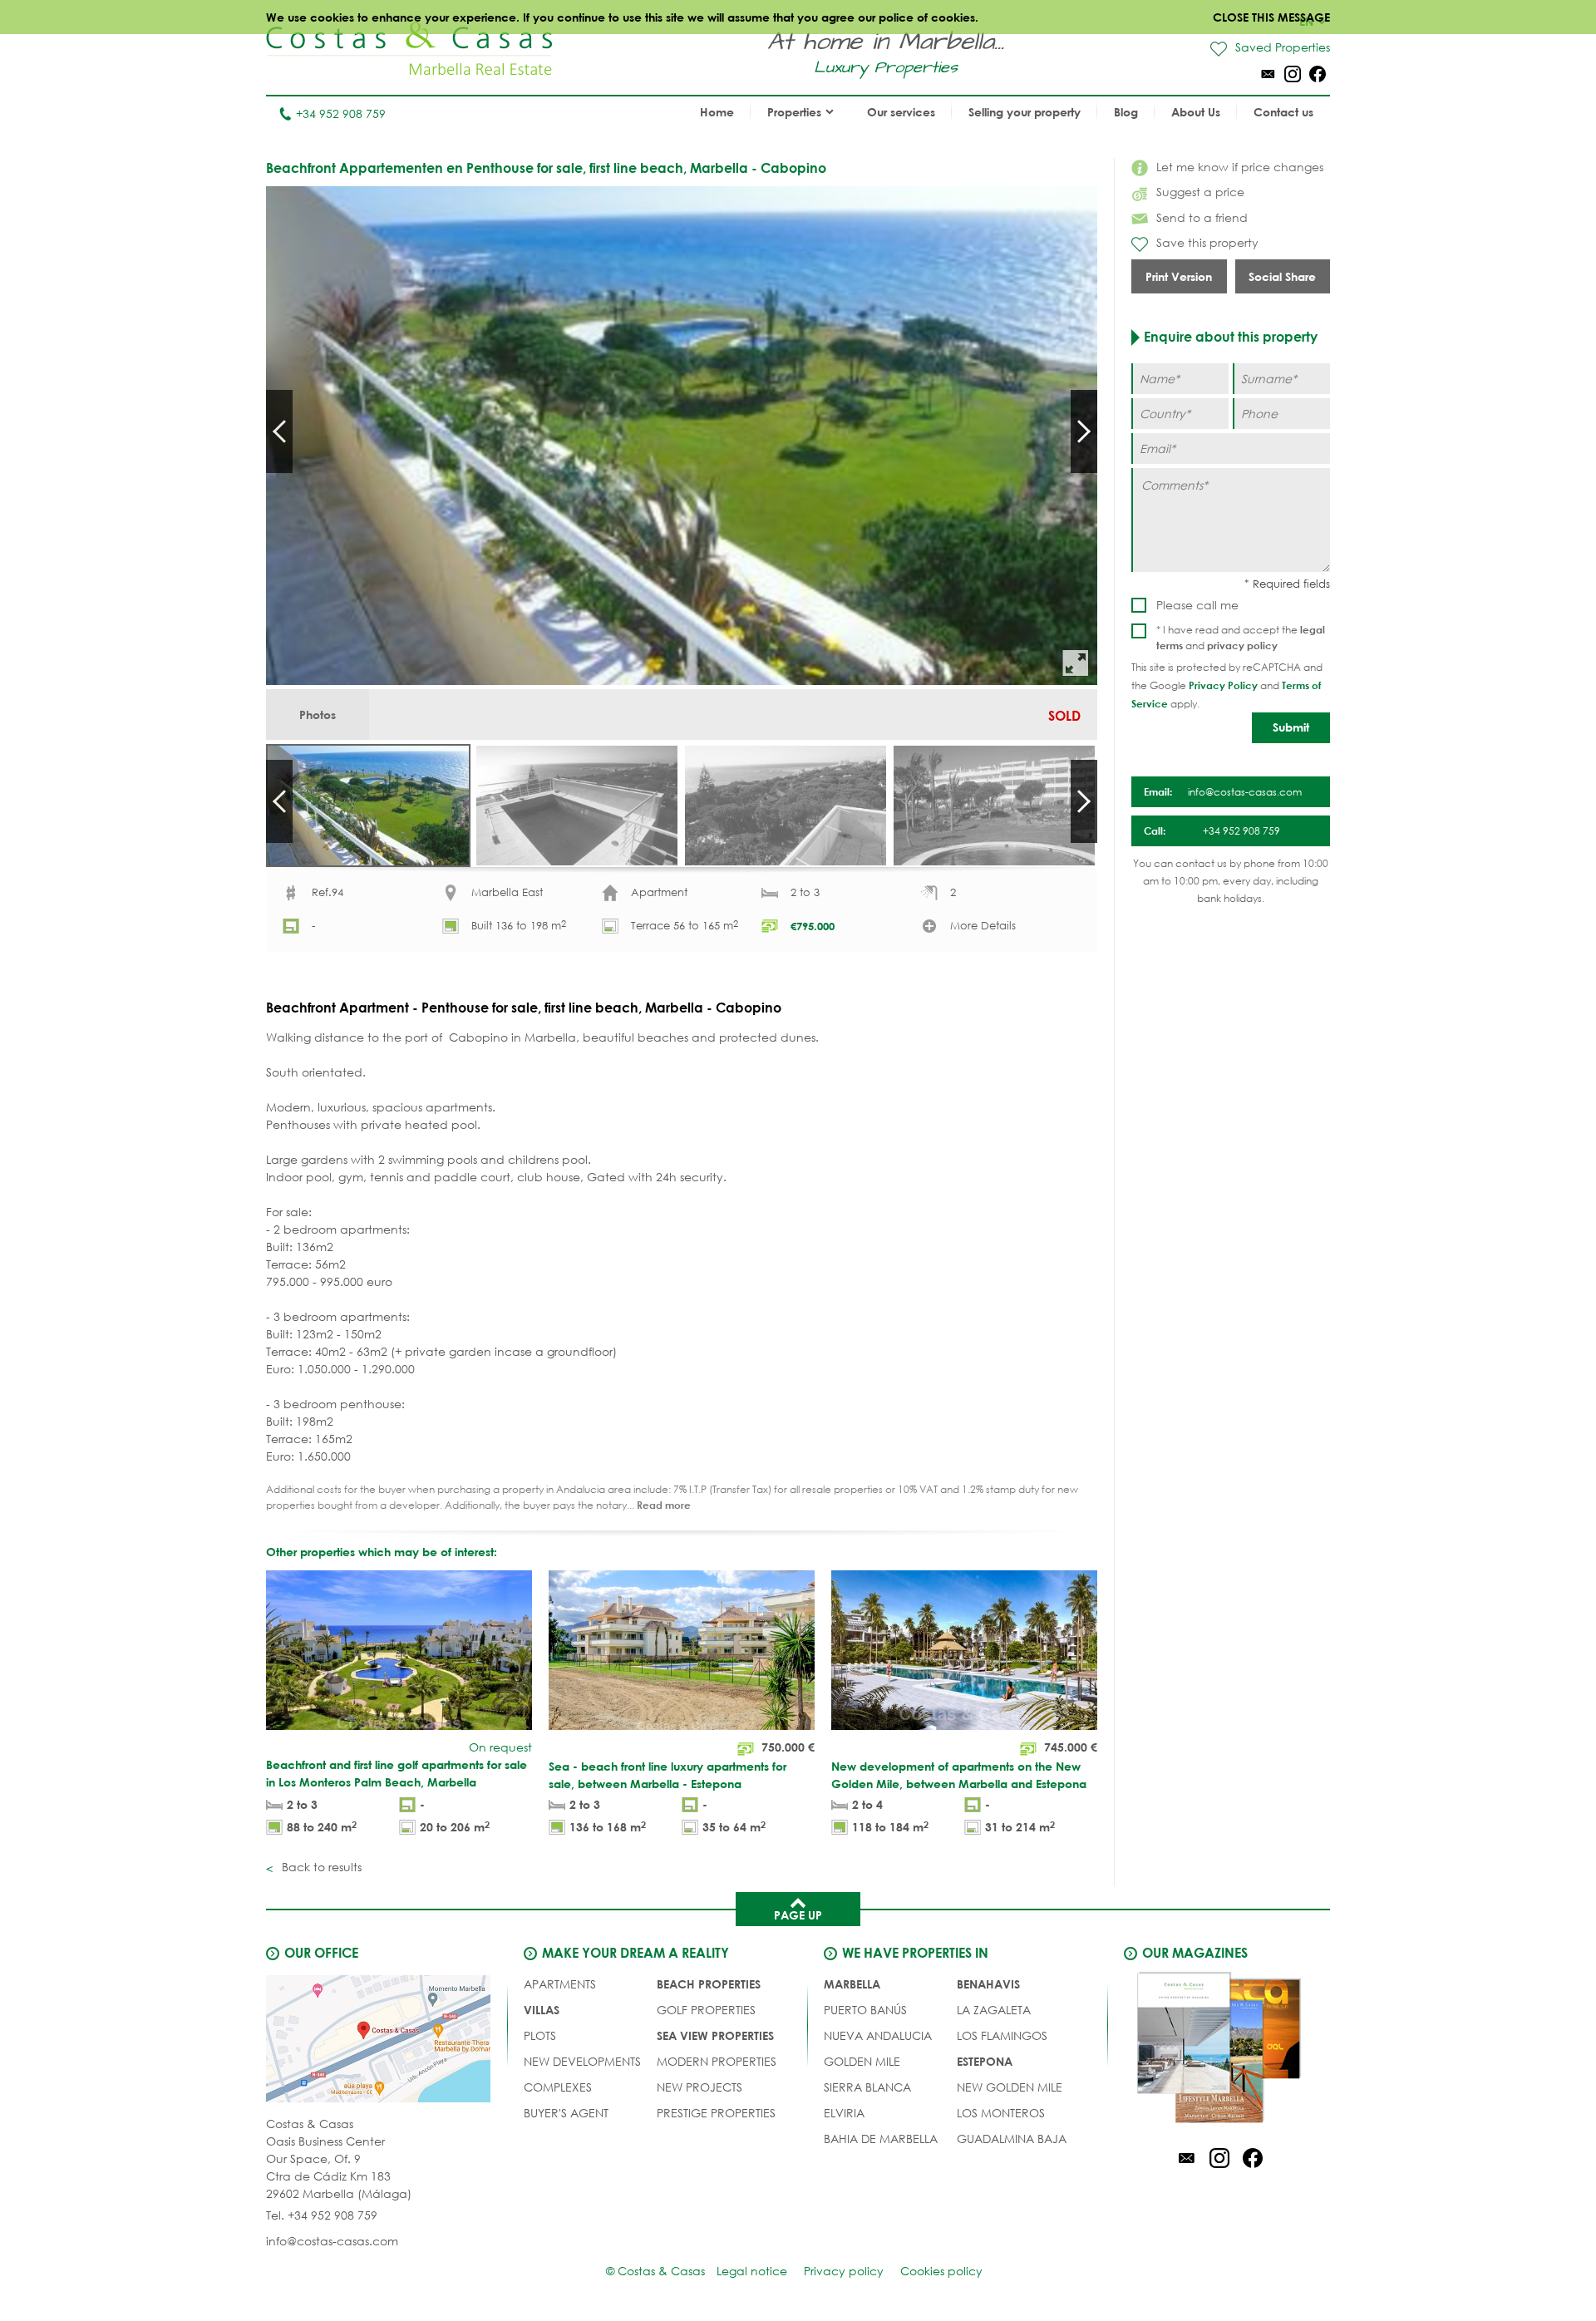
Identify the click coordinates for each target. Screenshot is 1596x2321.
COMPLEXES (558, 2087)
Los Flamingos (1002, 2035)
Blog (1126, 112)
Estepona (985, 2061)
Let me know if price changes (1240, 167)
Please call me (1197, 605)
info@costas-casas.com (332, 2241)
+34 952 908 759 (341, 113)
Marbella (852, 1984)
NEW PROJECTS (699, 2087)
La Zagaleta (994, 2010)
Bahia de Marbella (881, 2139)
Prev (279, 431)
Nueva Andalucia (878, 2035)
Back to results (320, 1867)
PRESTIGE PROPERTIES (716, 2113)
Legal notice (752, 2271)
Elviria (844, 2113)
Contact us (1283, 112)
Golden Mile (862, 2061)
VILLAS (542, 2010)
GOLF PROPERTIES (706, 2010)
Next (1084, 431)
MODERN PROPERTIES (717, 2061)
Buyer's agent (566, 2113)
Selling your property (1025, 112)
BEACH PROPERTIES (709, 1984)
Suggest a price (1200, 192)
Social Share (1282, 276)
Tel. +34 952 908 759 (322, 2215)
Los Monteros (1001, 2113)
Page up (798, 1915)
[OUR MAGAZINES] (1219, 2050)
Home (717, 112)
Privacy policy (844, 2271)
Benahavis (988, 1984)
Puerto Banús (865, 2010)
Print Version (1179, 276)
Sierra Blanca (867, 2087)
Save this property (1207, 242)
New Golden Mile (1010, 2087)
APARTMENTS (560, 1984)
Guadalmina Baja (1012, 2139)
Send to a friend (1202, 217)
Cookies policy (941, 2271)
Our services (901, 112)
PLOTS (540, 2035)
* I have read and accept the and (1241, 638)
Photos (318, 715)
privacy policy (1242, 645)
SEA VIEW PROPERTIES (715, 2035)
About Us (1196, 112)
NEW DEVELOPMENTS (582, 2061)
